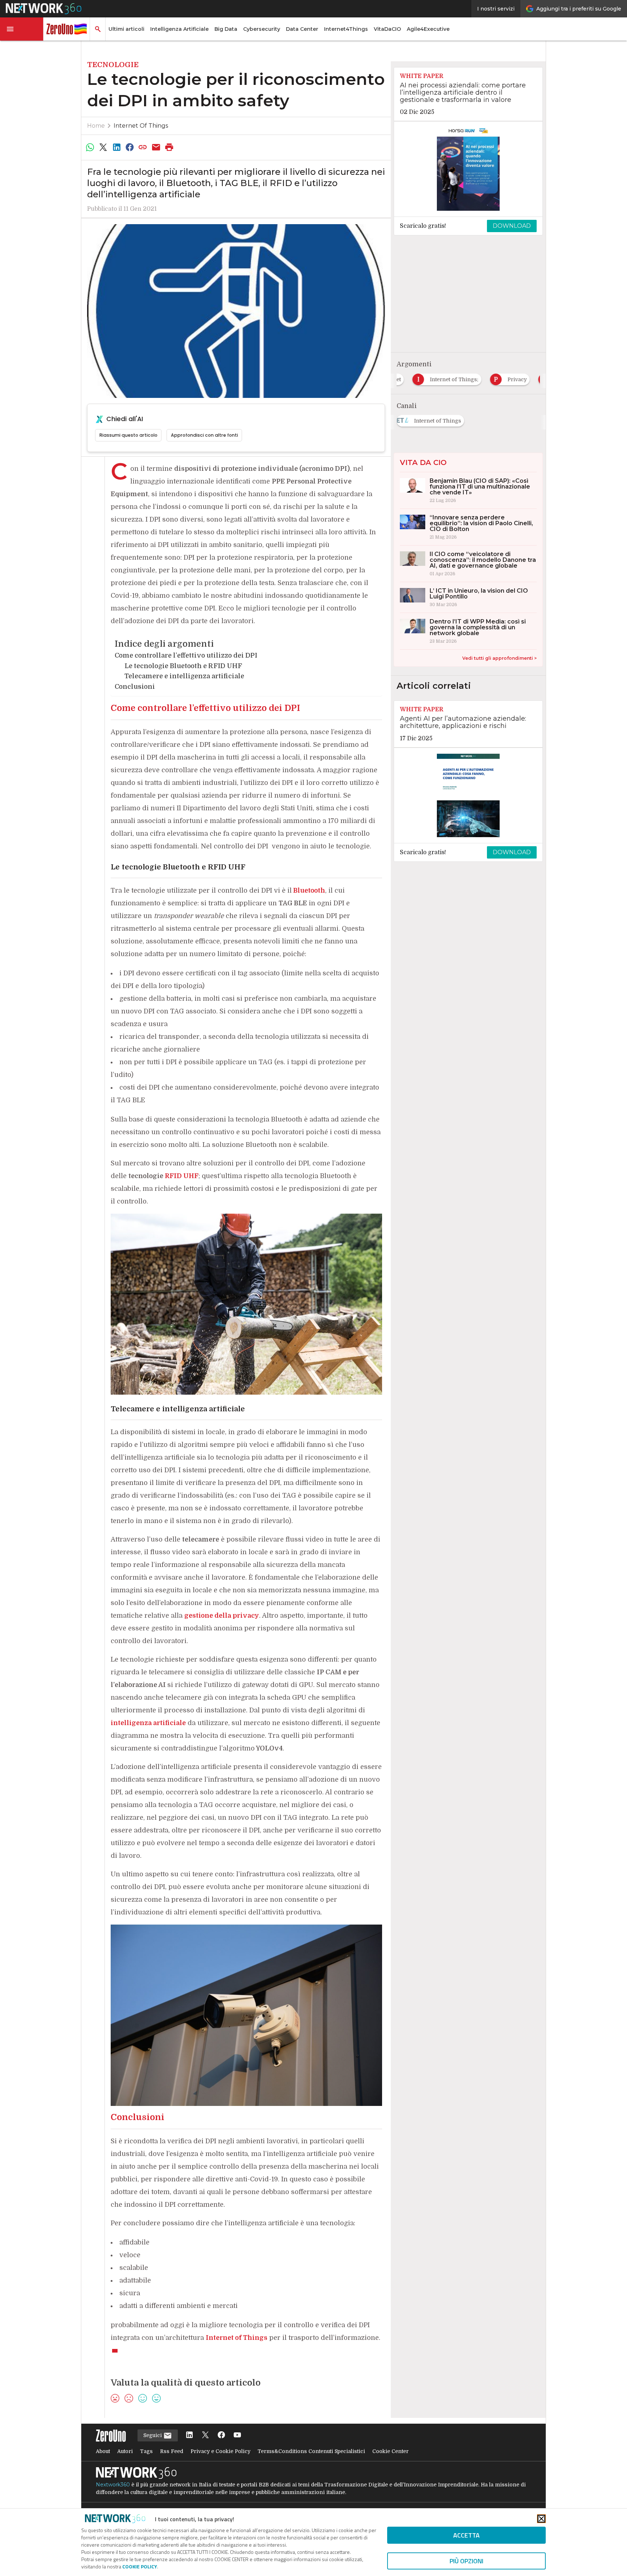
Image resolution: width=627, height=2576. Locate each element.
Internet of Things (141, 126)
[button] (22, 29)
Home (96, 126)
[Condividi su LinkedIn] (116, 147)
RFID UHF (182, 1176)
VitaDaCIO (387, 29)
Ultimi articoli (126, 29)
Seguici (153, 2435)
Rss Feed (172, 2451)
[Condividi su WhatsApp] (90, 147)
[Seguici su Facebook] (221, 2435)
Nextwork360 (113, 2485)
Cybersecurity (262, 29)
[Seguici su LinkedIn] (189, 2435)
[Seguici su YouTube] (237, 2435)
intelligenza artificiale (148, 1723)
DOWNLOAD (512, 226)
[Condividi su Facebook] (130, 147)
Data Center (302, 29)
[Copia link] (143, 147)
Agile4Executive (428, 29)
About (103, 2451)
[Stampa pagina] (169, 147)
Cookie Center (390, 2451)
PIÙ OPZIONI (466, 2561)
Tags (146, 2451)
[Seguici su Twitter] (205, 2435)
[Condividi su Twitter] (103, 147)
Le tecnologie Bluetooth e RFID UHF (183, 666)
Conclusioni (135, 687)
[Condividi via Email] (156, 147)
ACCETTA (466, 2535)
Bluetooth (309, 890)
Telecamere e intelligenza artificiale (184, 676)
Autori (125, 2451)
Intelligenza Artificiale (179, 29)
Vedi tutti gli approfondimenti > (499, 658)
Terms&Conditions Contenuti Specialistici (311, 2451)
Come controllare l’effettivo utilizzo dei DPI (186, 655)
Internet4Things (346, 29)
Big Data (226, 29)
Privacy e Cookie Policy (220, 2451)
